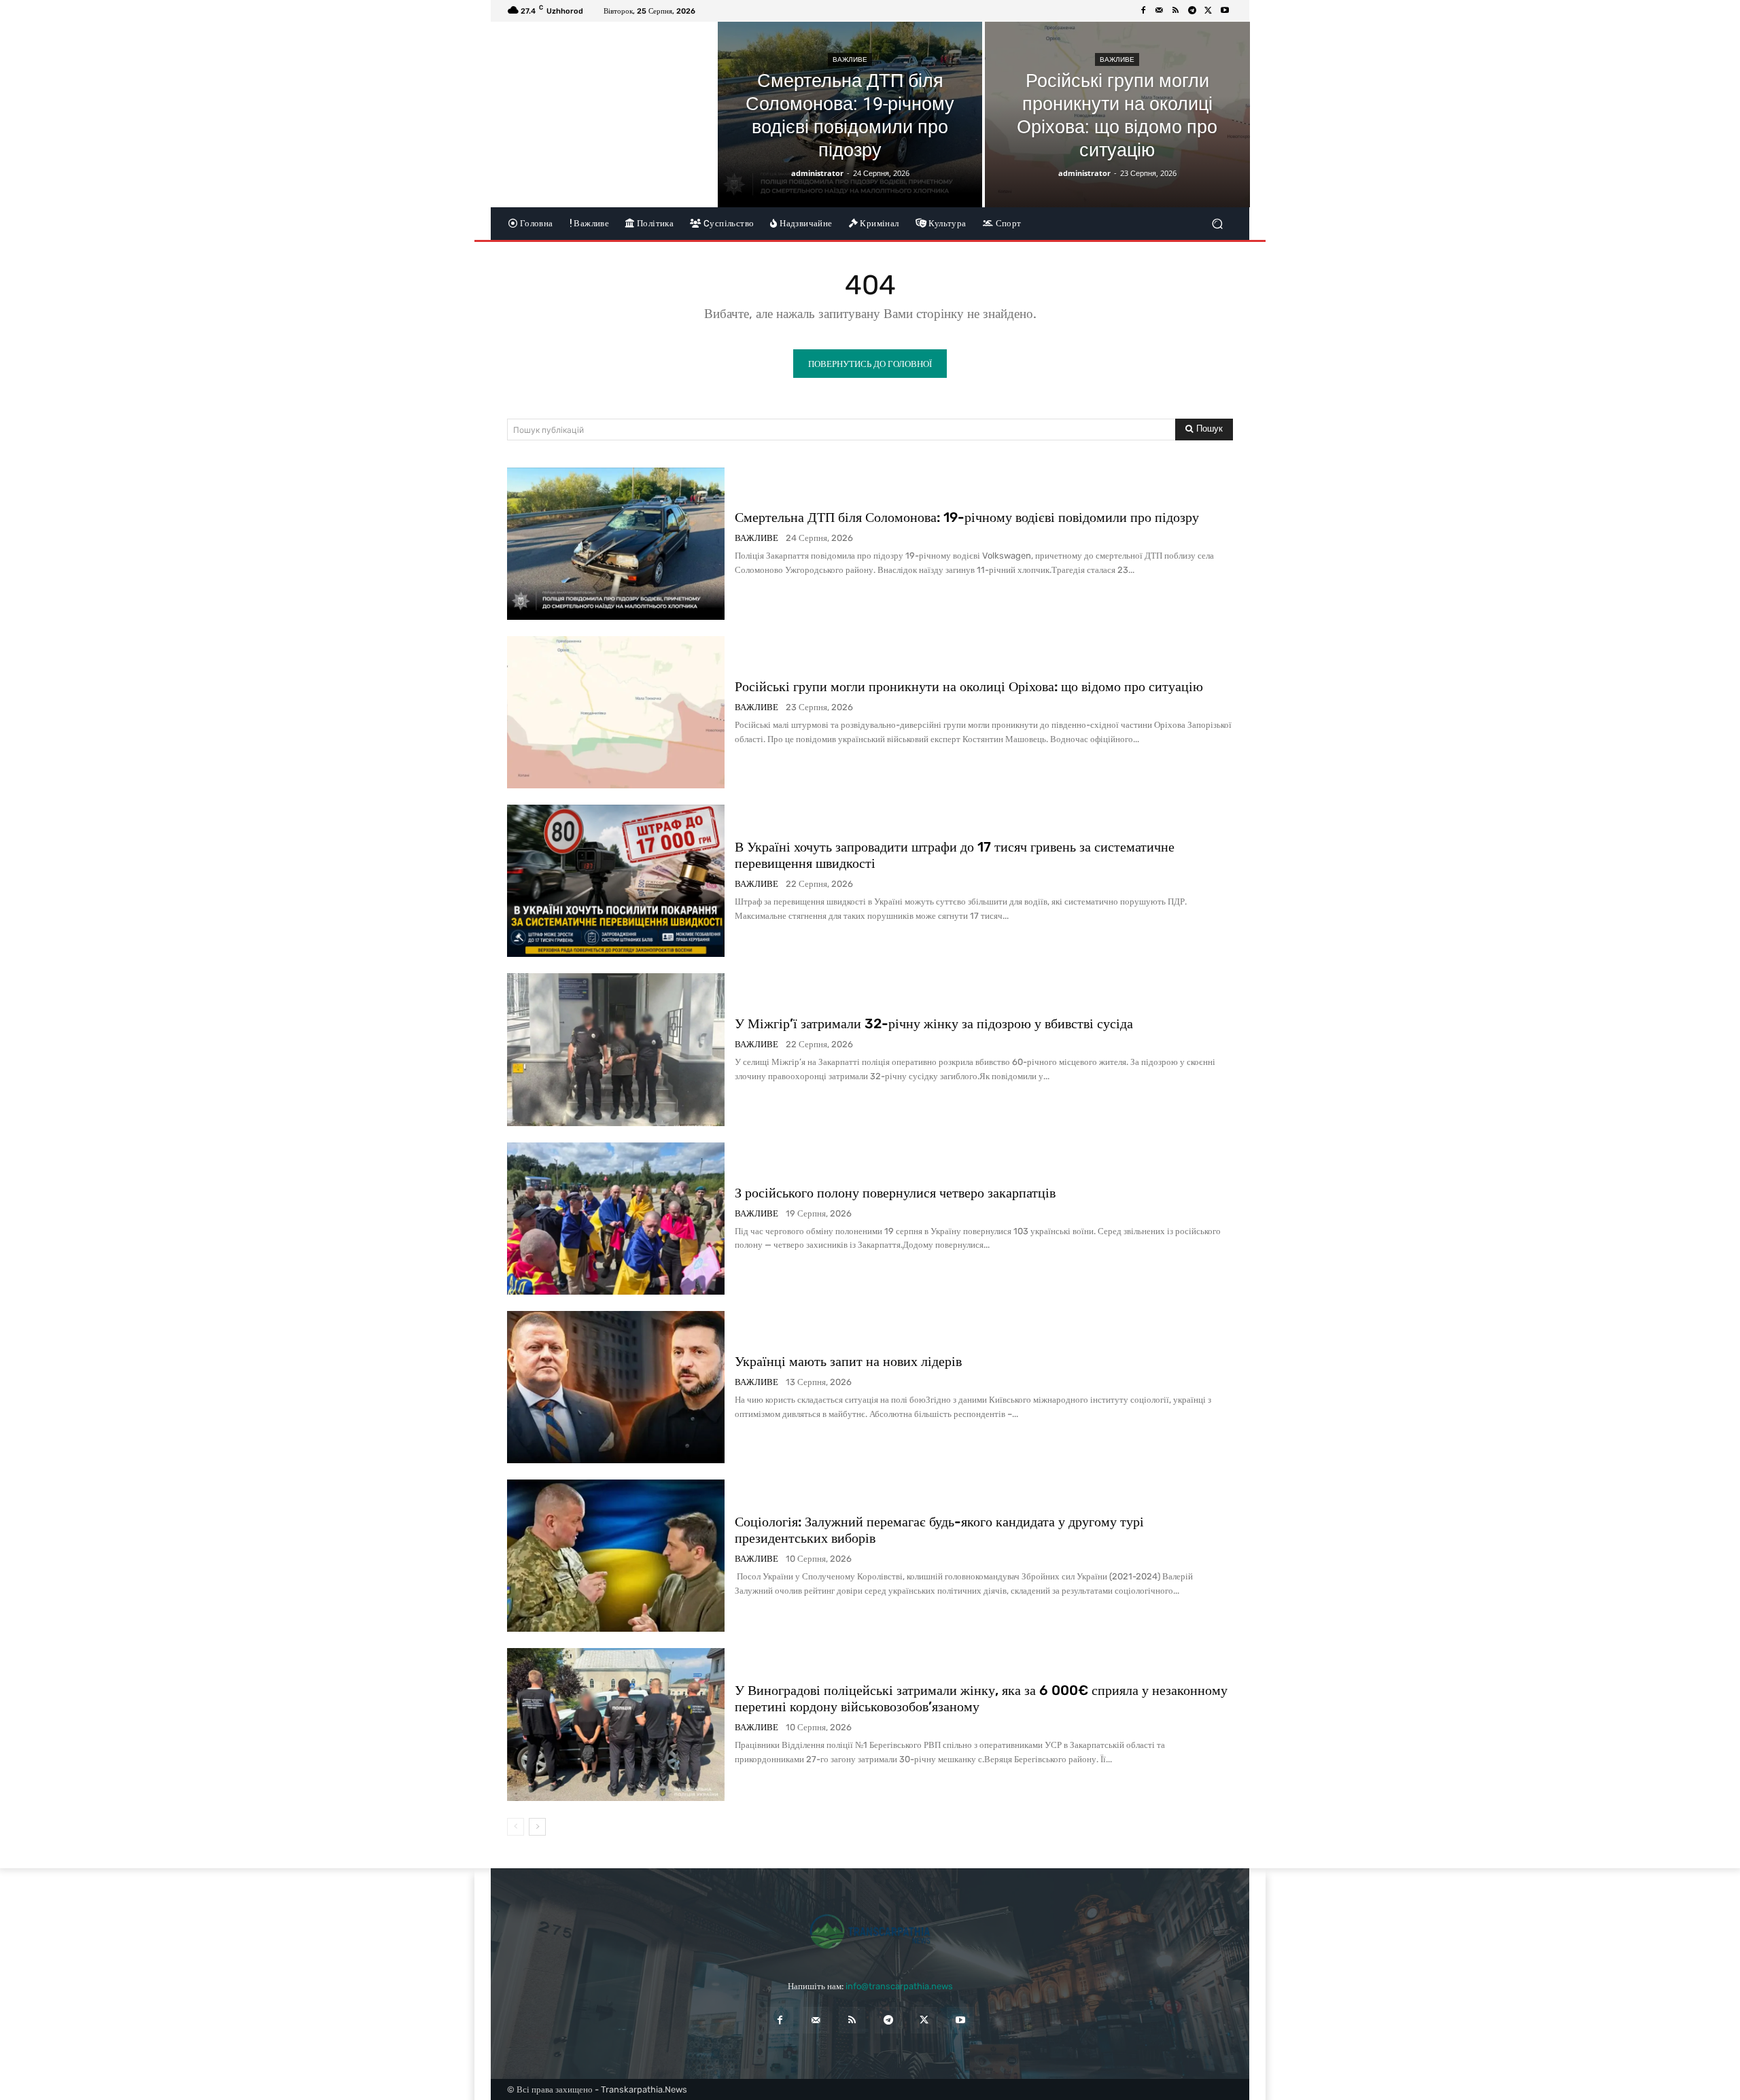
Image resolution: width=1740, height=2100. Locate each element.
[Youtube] (1225, 11)
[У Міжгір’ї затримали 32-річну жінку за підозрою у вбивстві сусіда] (616, 1049)
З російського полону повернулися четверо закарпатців (895, 1193)
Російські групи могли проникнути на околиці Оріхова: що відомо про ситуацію (969, 686)
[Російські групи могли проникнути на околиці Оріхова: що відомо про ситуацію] (1117, 115)
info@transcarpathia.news (899, 1986)
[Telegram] (1192, 11)
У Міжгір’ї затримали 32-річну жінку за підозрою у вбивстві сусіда (934, 1023)
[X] (1208, 11)
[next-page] (537, 1827)
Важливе (850, 59)
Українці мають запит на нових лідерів (848, 1361)
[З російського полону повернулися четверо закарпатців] (616, 1219)
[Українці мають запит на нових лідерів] (616, 1387)
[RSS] (1176, 11)
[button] (1217, 223)
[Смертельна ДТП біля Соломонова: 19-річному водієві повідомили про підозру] (850, 115)
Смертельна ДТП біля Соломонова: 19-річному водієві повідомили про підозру (967, 517)
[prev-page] (516, 1827)
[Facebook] (1143, 11)
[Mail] (1160, 11)
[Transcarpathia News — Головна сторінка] (870, 1931)
